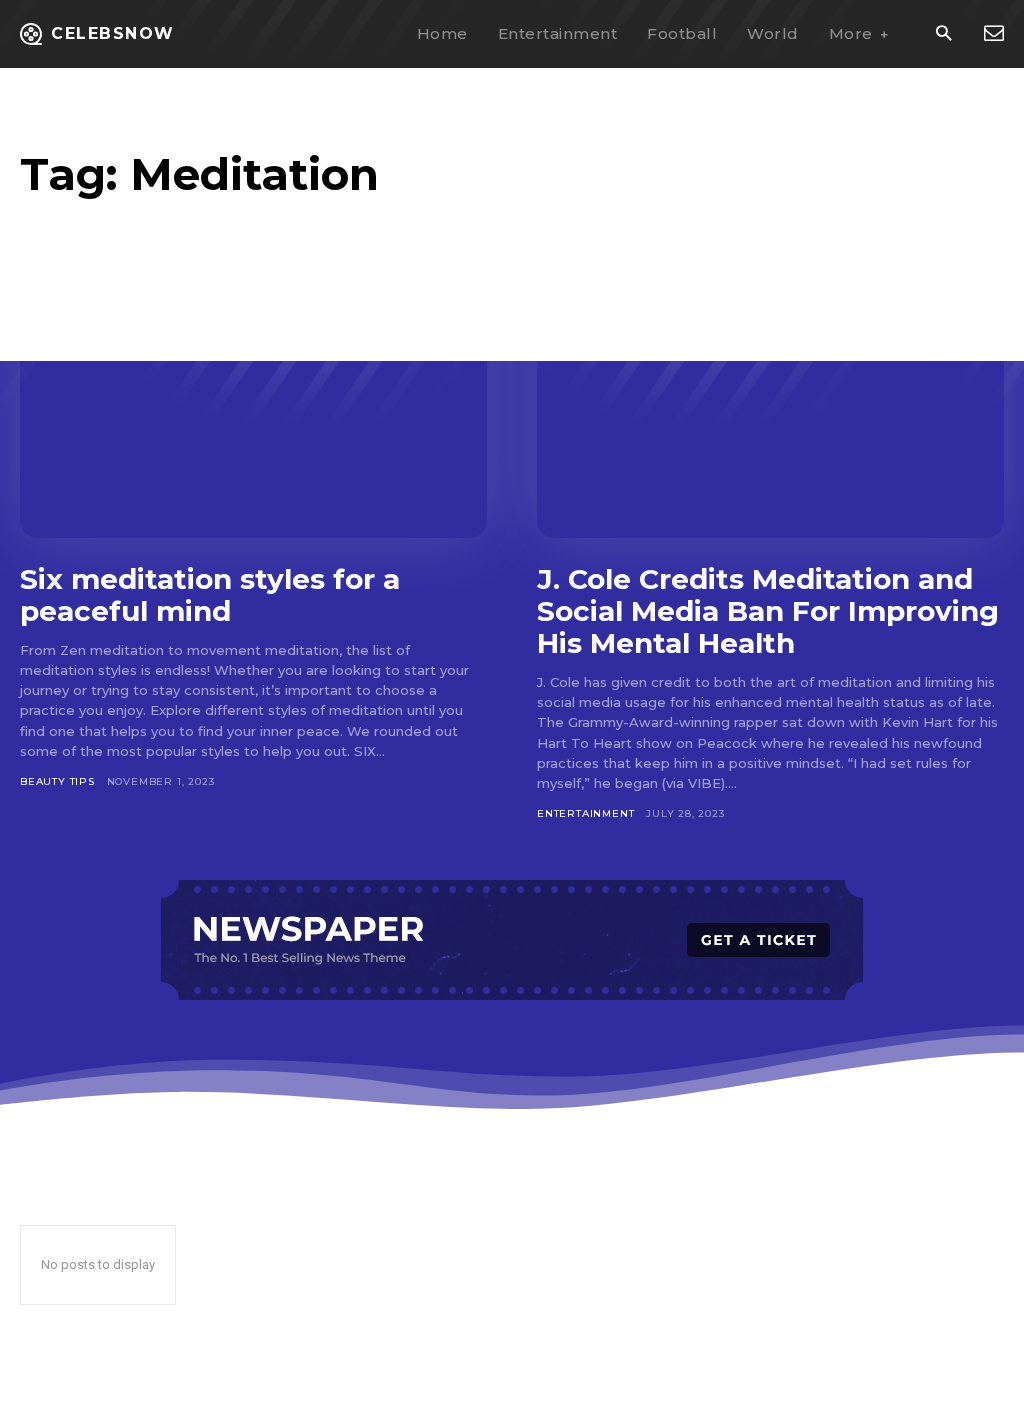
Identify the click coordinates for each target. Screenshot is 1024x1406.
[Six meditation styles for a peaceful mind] (253, 409)
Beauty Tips (57, 781)
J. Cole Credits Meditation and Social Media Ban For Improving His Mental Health (768, 611)
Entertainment (585, 813)
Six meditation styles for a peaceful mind (210, 595)
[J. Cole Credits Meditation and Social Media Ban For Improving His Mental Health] (770, 409)
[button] (943, 34)
